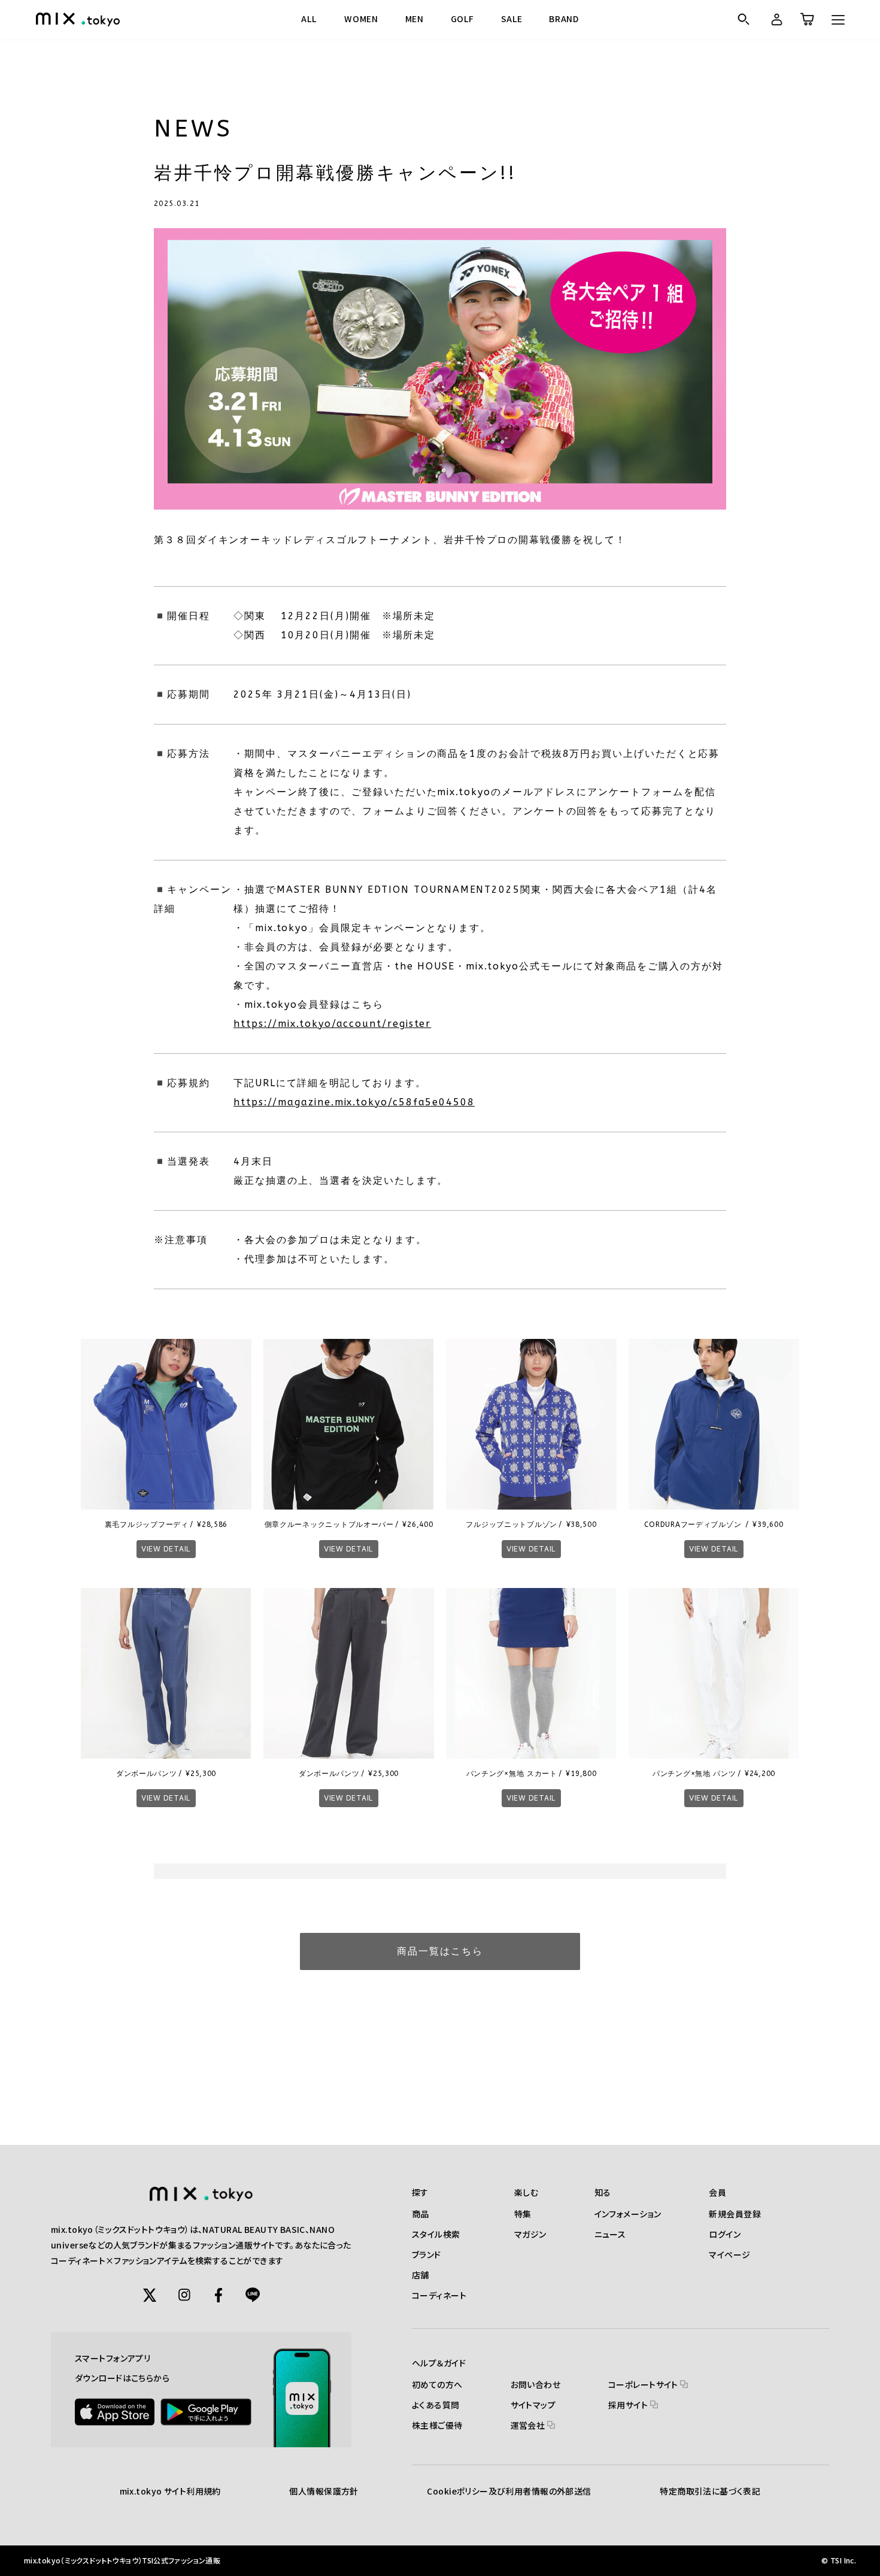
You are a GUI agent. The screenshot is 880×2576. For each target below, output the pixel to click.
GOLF (462, 19)
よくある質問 (436, 2405)
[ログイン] (775, 19)
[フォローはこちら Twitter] (150, 2295)
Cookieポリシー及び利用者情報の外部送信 (509, 2491)
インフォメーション (628, 2214)
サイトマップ (533, 2405)
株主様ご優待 (437, 2425)
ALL (309, 19)
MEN (415, 19)
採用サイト (629, 2405)
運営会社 (529, 2425)
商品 (421, 2214)
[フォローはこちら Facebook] (219, 2295)
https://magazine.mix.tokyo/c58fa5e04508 (354, 1102)
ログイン (725, 2234)
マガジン (530, 2234)
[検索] (743, 19)
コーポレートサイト (644, 2384)
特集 (523, 2214)
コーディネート (439, 2295)
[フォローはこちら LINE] (253, 2295)
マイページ (729, 2254)
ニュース (610, 2234)
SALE (512, 19)
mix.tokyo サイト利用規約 (170, 2491)
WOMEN (361, 19)
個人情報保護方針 (324, 2491)
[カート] (806, 19)
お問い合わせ (536, 2384)
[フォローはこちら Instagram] (184, 2295)
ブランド (427, 2254)
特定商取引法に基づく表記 (710, 2491)
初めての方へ (437, 2384)
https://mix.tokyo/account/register (332, 1024)
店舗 (421, 2275)
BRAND (564, 19)
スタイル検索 (436, 2234)
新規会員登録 (735, 2214)
